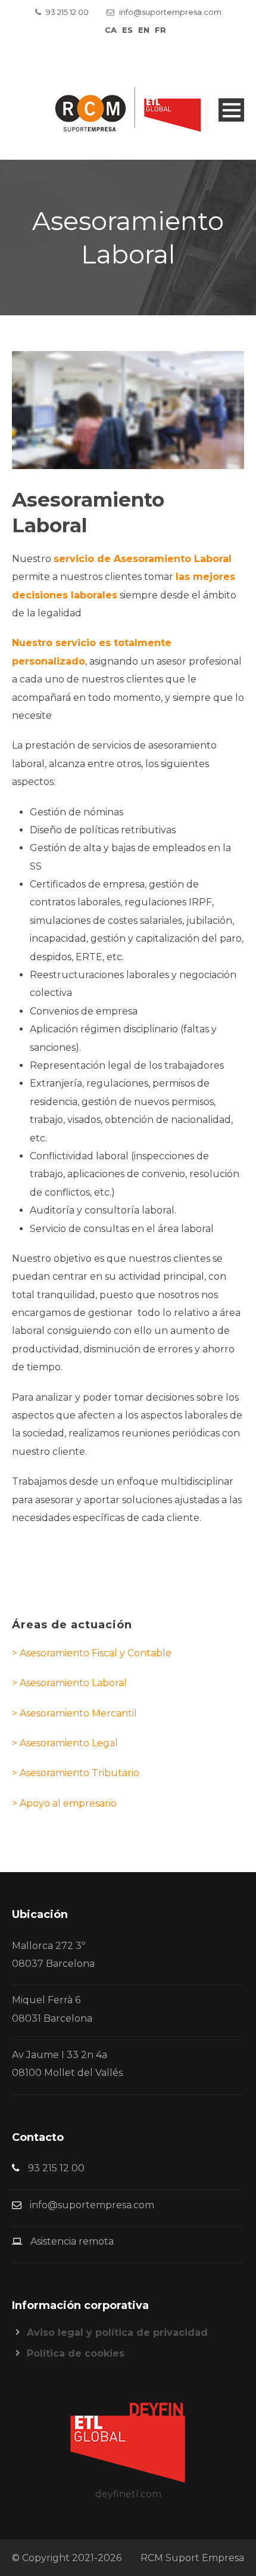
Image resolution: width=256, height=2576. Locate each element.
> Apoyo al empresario (64, 1803)
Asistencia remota (72, 2241)
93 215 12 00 (67, 12)
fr (160, 30)
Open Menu (231, 110)
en (144, 30)
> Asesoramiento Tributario (76, 1773)
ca (111, 30)
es (127, 30)
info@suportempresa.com (170, 12)
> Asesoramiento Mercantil (74, 1713)
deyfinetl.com (128, 2494)
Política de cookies (76, 2353)
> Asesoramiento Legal (65, 1743)
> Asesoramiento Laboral (69, 1683)
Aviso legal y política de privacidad (117, 2333)
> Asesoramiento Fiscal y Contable (92, 1653)
